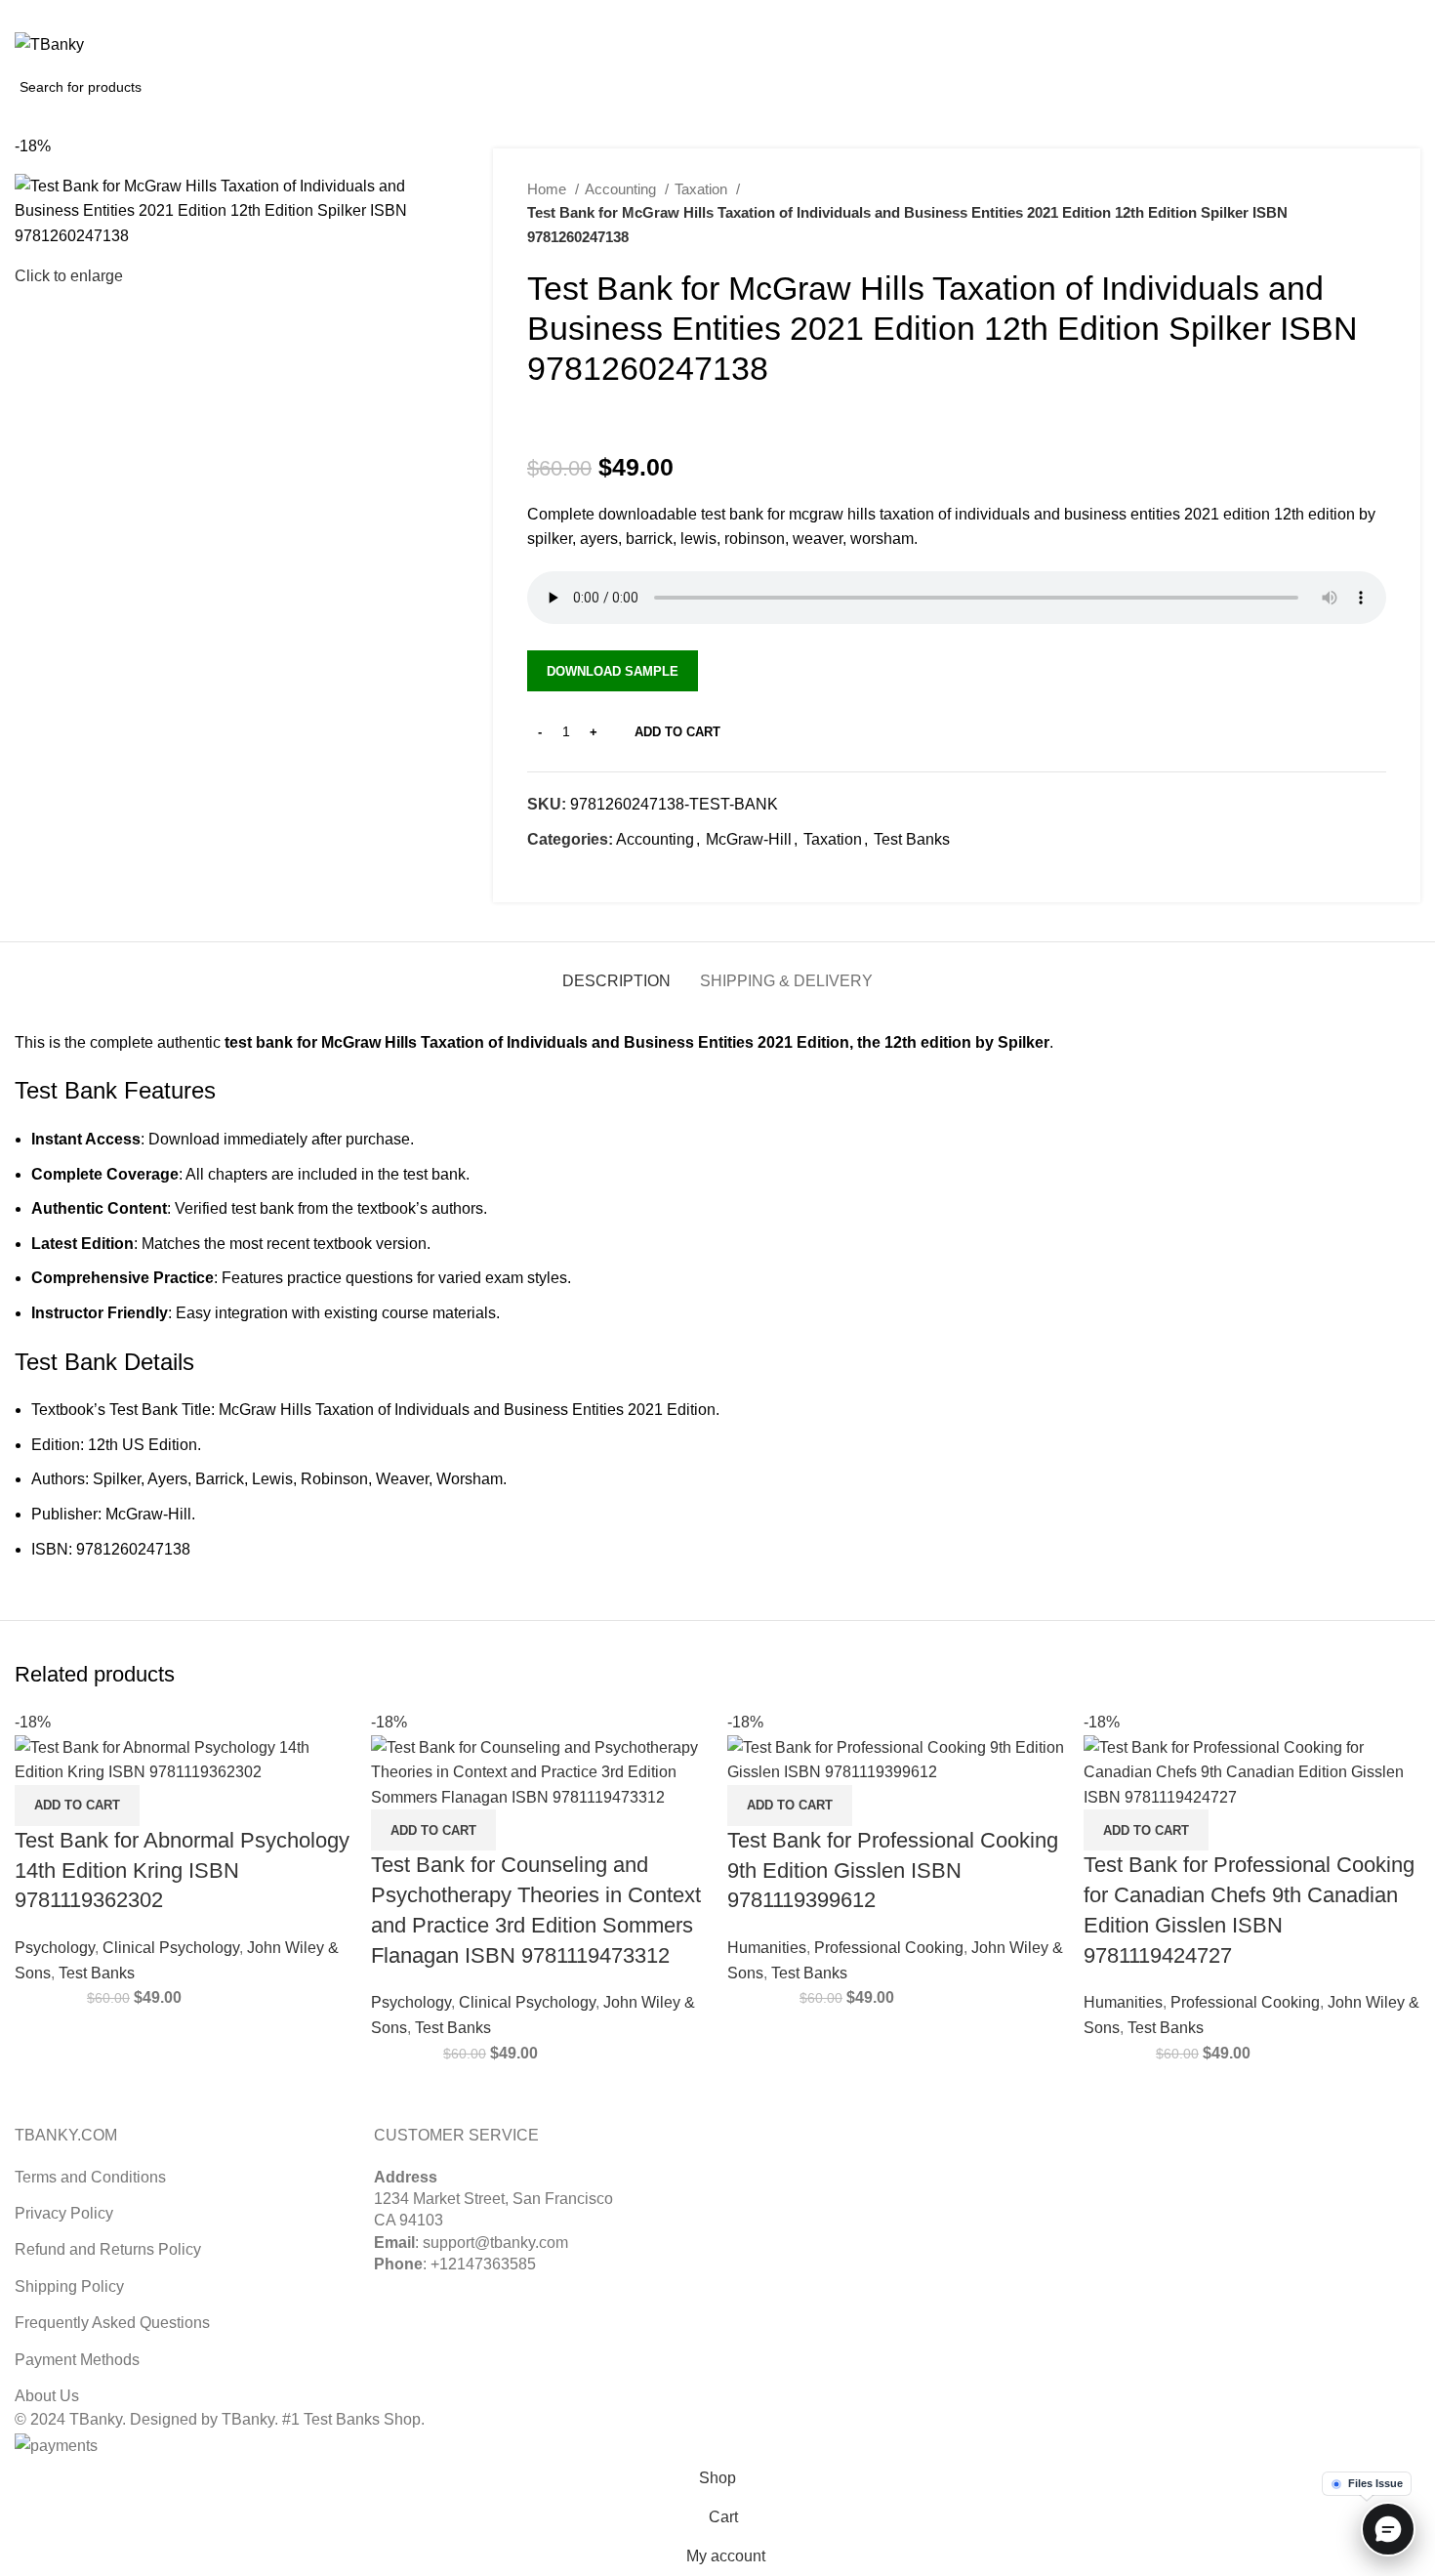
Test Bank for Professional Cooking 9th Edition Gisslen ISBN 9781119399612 (893, 1870)
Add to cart (677, 732)
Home (549, 189)
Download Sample (613, 671)
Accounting (622, 189)
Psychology (55, 1948)
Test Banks (912, 839)
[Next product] (1376, 213)
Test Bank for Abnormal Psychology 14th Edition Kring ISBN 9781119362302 (182, 1870)
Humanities (767, 1948)
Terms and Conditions (90, 2177)
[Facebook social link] (543, 875)
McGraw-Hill (749, 839)
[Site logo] (49, 43)
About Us (47, 2396)
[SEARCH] (219, 87)
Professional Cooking (889, 1948)
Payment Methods (77, 2360)
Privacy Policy (64, 2213)
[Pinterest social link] (1387, 13)
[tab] (616, 971)
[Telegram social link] (633, 875)
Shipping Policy (69, 2286)
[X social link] (1364, 13)
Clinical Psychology (171, 1948)
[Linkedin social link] (1409, 13)
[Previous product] (1337, 213)
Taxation (703, 189)
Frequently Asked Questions (112, 2323)
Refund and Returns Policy (108, 2249)
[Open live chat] (1388, 2529)
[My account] (1324, 45)
